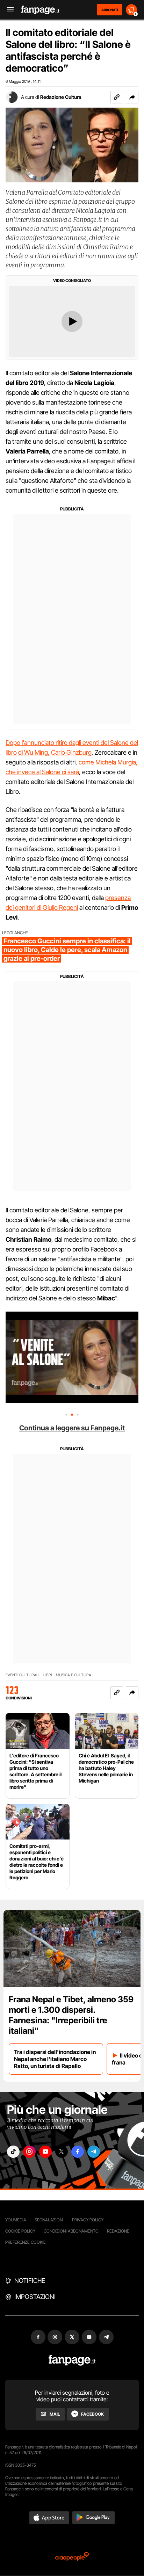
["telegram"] (94, 2152)
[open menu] (8, 10)
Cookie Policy (20, 2231)
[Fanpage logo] (40, 10)
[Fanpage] (72, 2360)
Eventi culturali (22, 1675)
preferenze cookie (26, 2242)
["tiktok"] (13, 2152)
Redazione (118, 2231)
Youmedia (16, 2220)
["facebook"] (78, 2152)
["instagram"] (29, 2152)
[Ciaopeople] (72, 2557)
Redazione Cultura (61, 97)
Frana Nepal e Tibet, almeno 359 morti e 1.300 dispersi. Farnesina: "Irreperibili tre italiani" (71, 2015)
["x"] (62, 2152)
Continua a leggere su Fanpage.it (72, 1428)
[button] (132, 97)
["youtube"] (45, 2152)
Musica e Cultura (74, 1675)
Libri (48, 1675)
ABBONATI (110, 10)
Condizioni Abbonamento (71, 2231)
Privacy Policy (88, 2220)
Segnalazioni (49, 2220)
